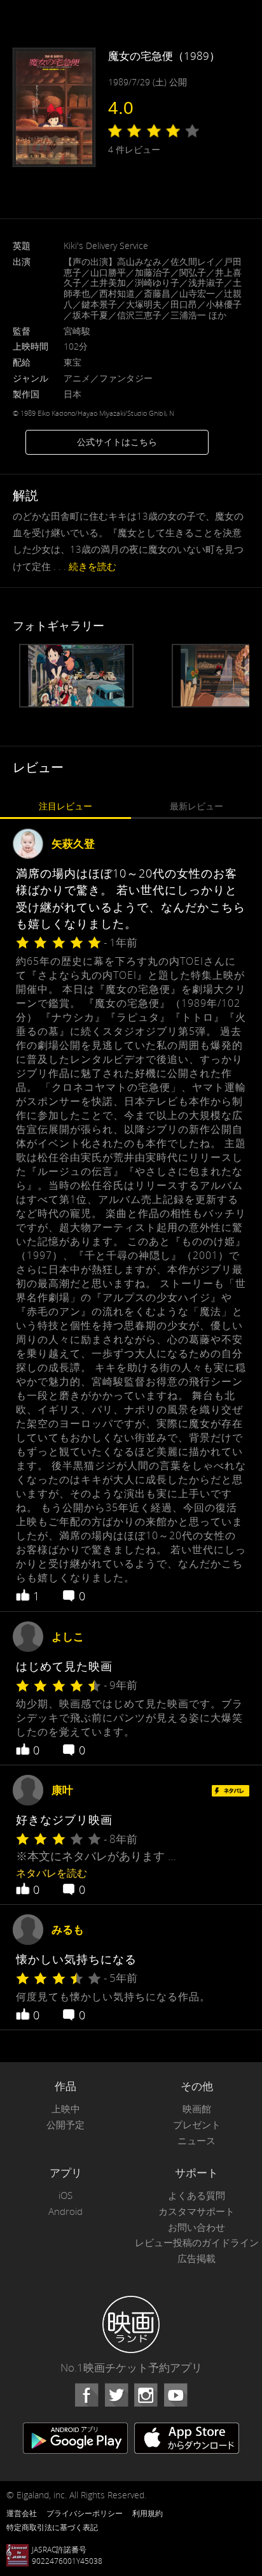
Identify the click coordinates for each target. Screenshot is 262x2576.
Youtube (176, 2395)
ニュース (197, 2141)
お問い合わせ (197, 2227)
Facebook (86, 2395)
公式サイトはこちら (117, 442)
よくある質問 (197, 2195)
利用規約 (148, 2513)
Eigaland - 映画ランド (131, 2324)
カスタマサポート (197, 2211)
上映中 (66, 2109)
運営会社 (22, 2513)
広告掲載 (197, 2259)
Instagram (146, 2395)
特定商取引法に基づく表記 (52, 2527)
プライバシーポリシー (85, 2513)
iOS (65, 2195)
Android (65, 2211)
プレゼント (197, 2125)
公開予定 (65, 2125)
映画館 (197, 2109)
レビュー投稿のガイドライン (197, 2243)
